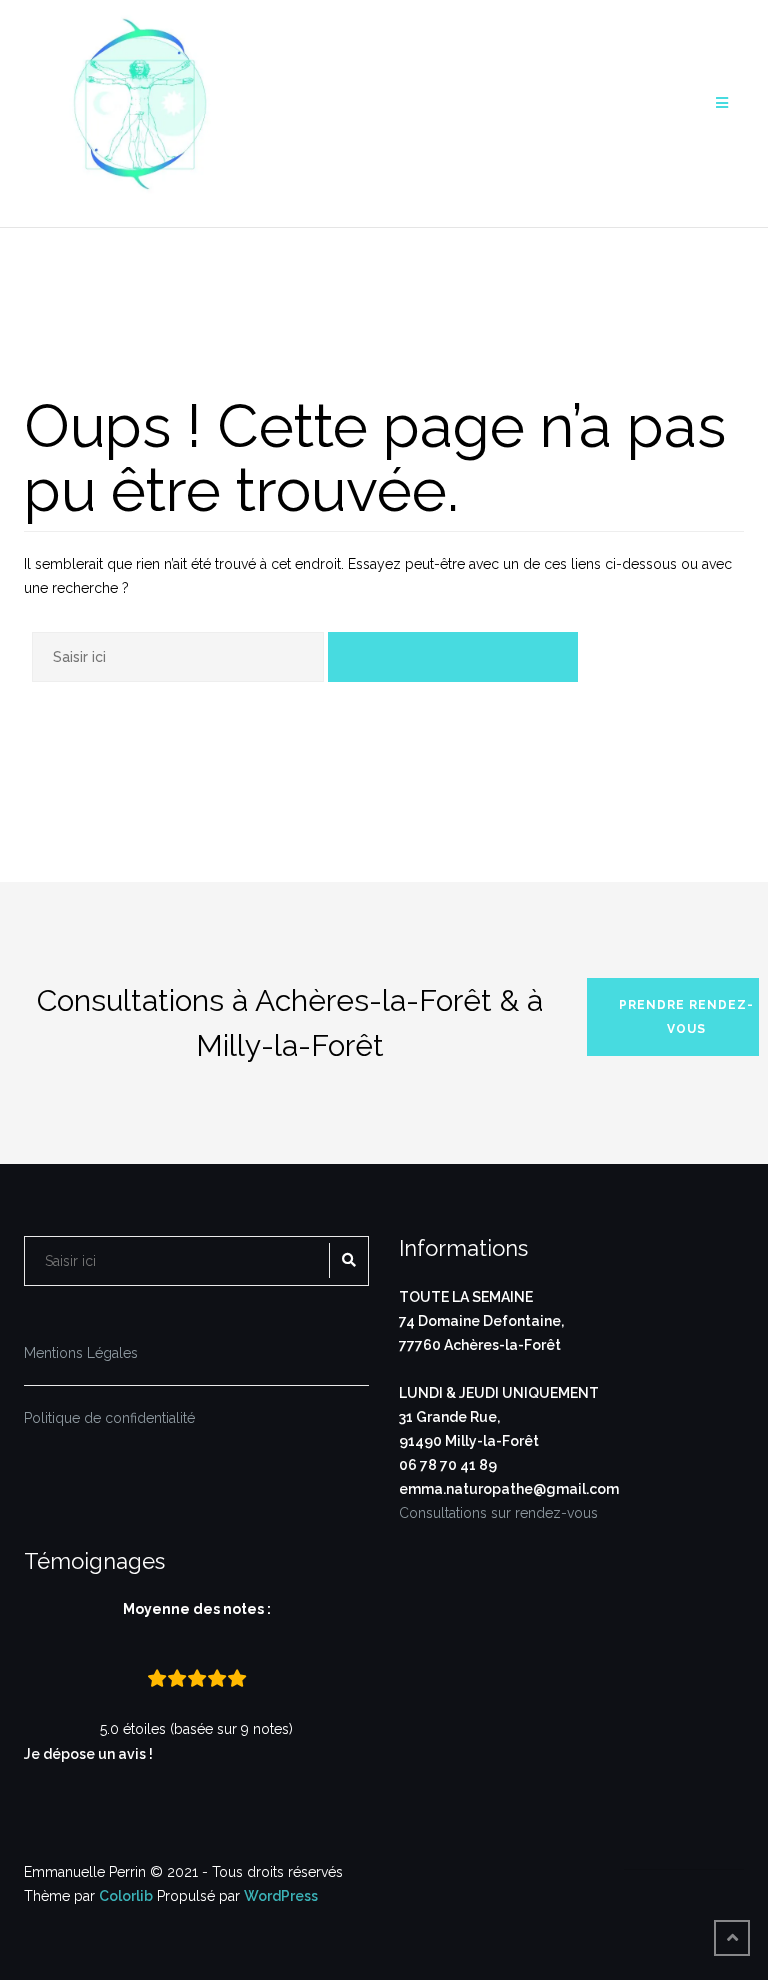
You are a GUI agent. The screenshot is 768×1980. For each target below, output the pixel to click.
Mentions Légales (81, 1353)
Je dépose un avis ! (90, 1754)
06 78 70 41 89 (448, 1465)
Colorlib (126, 1896)
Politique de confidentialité (109, 1418)
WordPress (281, 1896)
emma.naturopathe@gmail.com (509, 1489)
